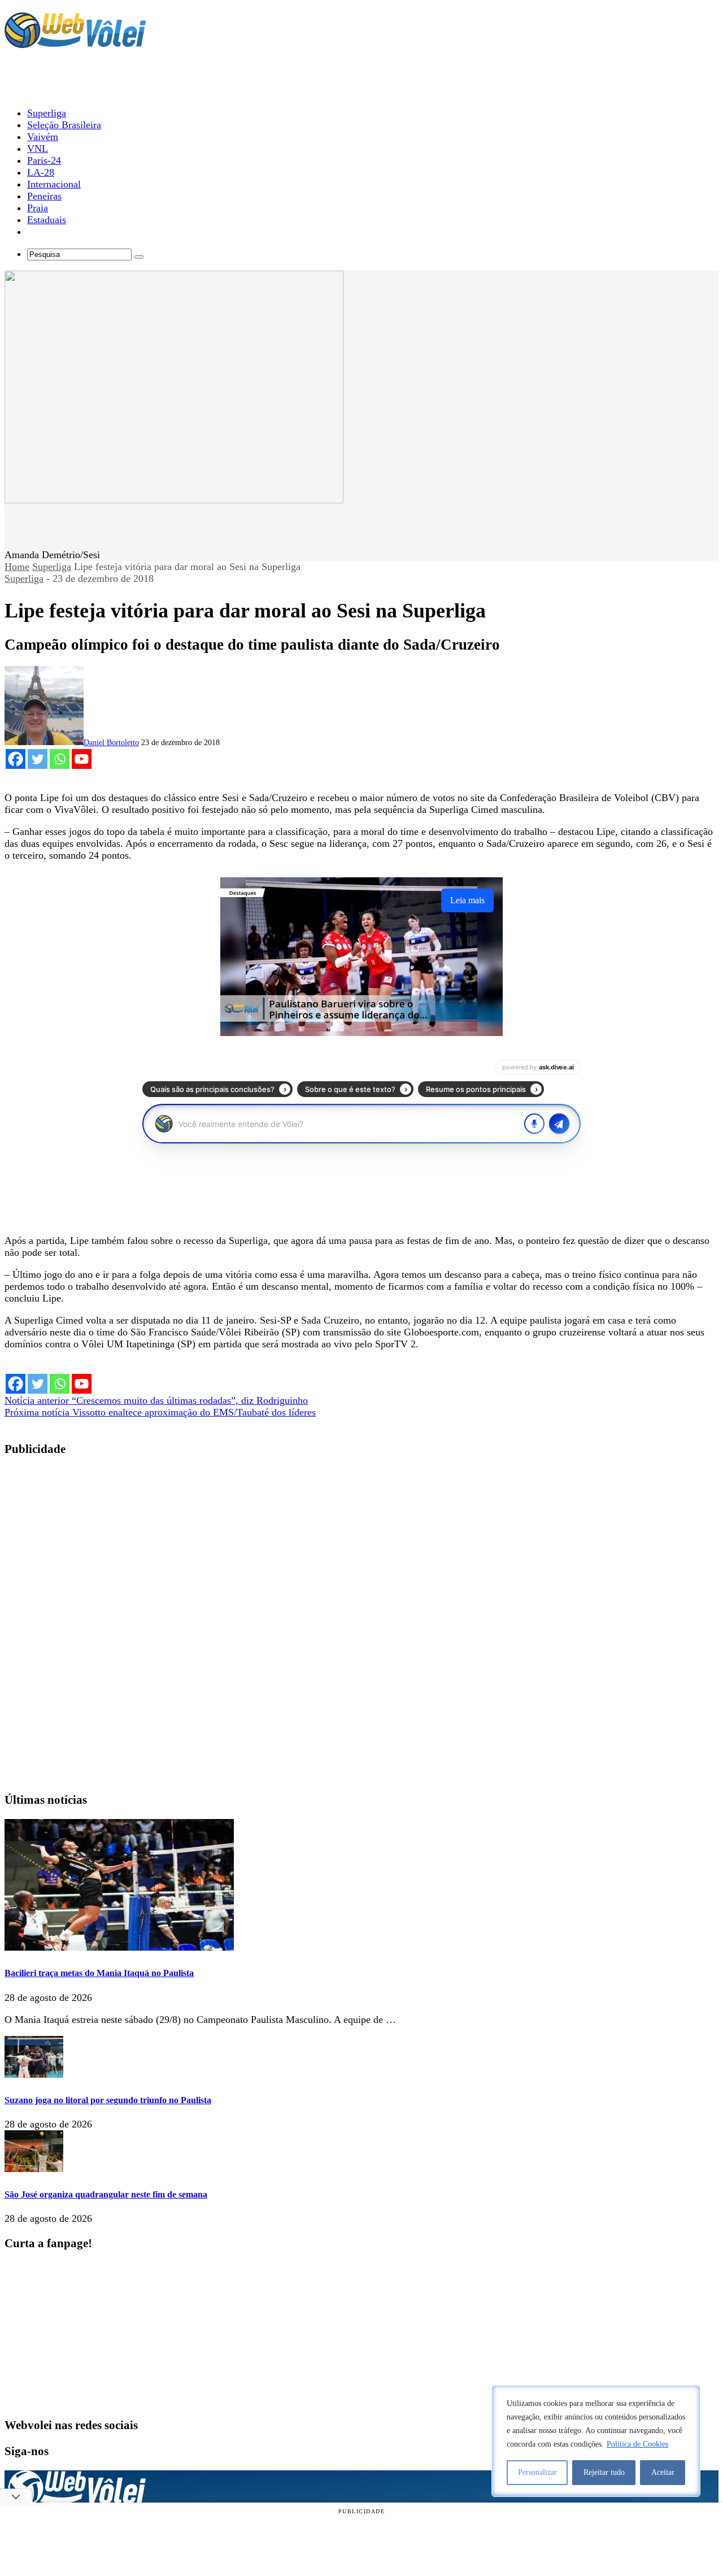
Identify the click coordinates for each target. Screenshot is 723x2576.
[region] (596, 2441)
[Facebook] (16, 759)
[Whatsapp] (60, 759)
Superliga (52, 567)
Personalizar (537, 2472)
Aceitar (663, 2472)
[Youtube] (82, 759)
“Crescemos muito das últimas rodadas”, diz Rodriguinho (156, 1400)
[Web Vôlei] (75, 43)
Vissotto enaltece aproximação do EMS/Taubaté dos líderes (160, 1412)
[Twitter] (38, 759)
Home (17, 567)
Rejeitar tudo (604, 2472)
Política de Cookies (637, 2444)
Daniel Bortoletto (111, 743)
